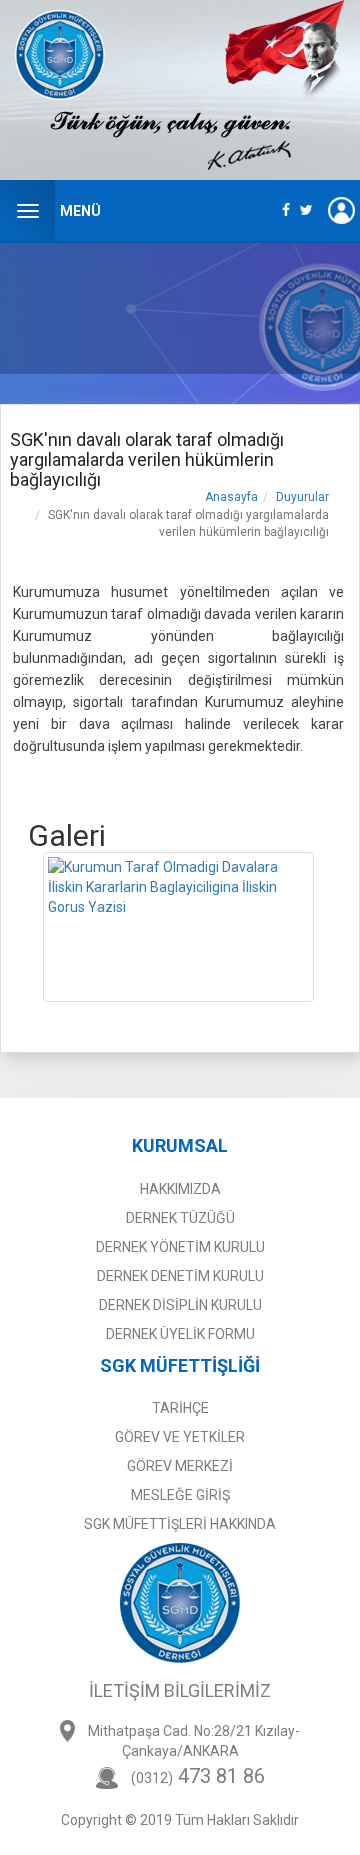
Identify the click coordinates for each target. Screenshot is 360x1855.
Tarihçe (180, 1408)
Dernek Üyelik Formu (180, 1334)
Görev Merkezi (180, 1466)
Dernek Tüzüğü (180, 1218)
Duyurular (302, 497)
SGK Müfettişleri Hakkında (180, 1524)
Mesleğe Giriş (180, 1495)
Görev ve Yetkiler (180, 1437)
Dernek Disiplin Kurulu (180, 1305)
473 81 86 (198, 1776)
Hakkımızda (180, 1189)
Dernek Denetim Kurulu (180, 1276)
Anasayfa (231, 497)
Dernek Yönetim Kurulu (180, 1247)
